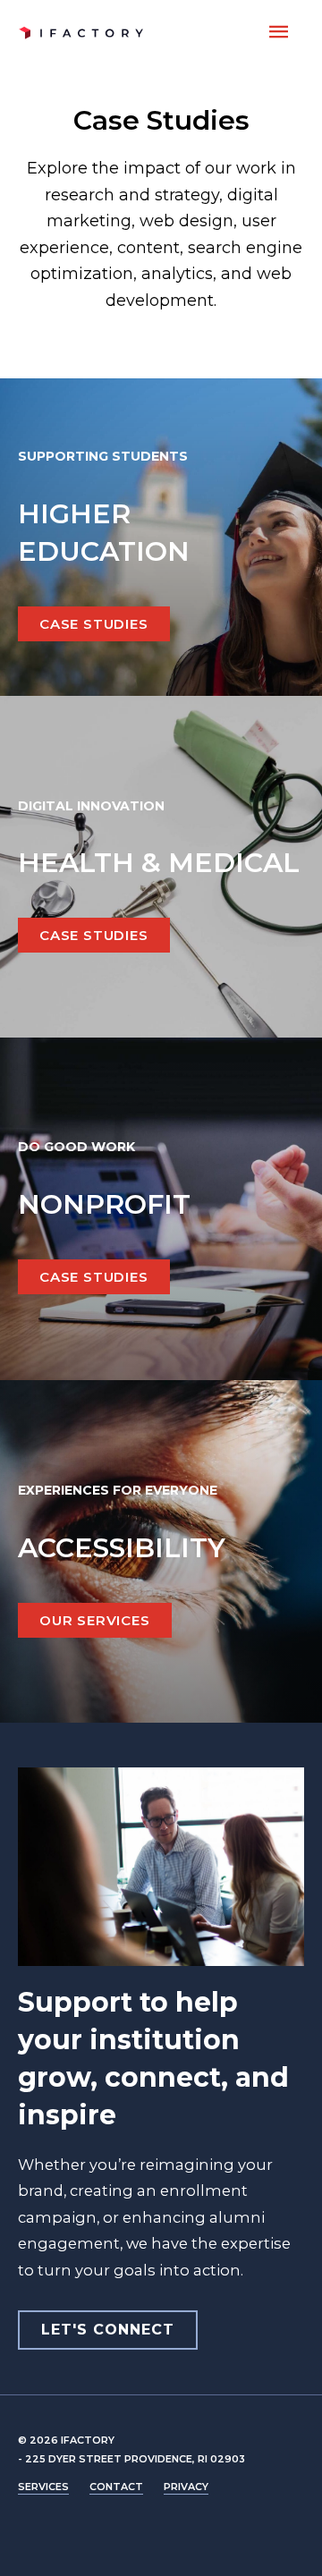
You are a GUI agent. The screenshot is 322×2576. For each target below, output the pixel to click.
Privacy (186, 2487)
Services (43, 2487)
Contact (116, 2487)
